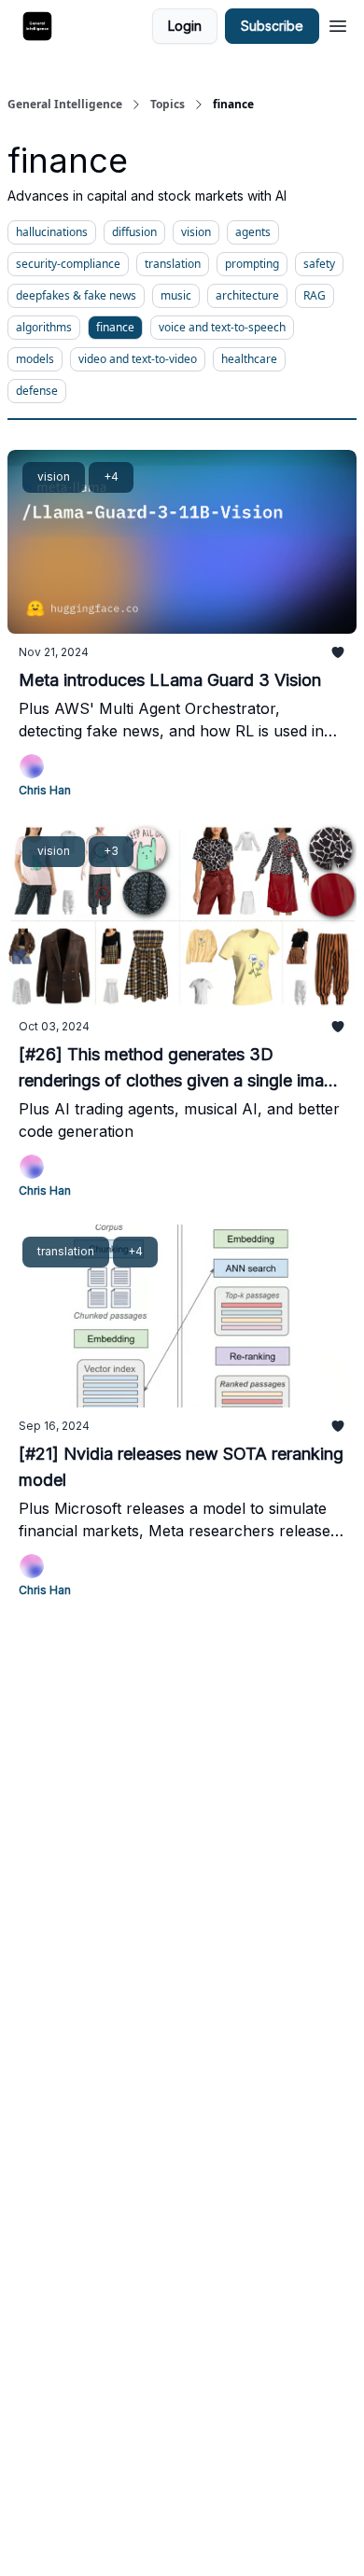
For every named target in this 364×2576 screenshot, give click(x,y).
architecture (247, 295)
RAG (315, 295)
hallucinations (52, 232)
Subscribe (272, 26)
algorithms (44, 327)
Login (185, 26)
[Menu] (338, 23)
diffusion (134, 232)
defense (37, 391)
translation (173, 264)
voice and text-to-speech (222, 327)
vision (196, 232)
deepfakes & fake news (76, 295)
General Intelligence (65, 105)
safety (319, 264)
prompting (252, 264)
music (176, 295)
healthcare (249, 359)
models (35, 359)
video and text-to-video (138, 359)
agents (253, 232)
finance (115, 327)
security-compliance (68, 264)
